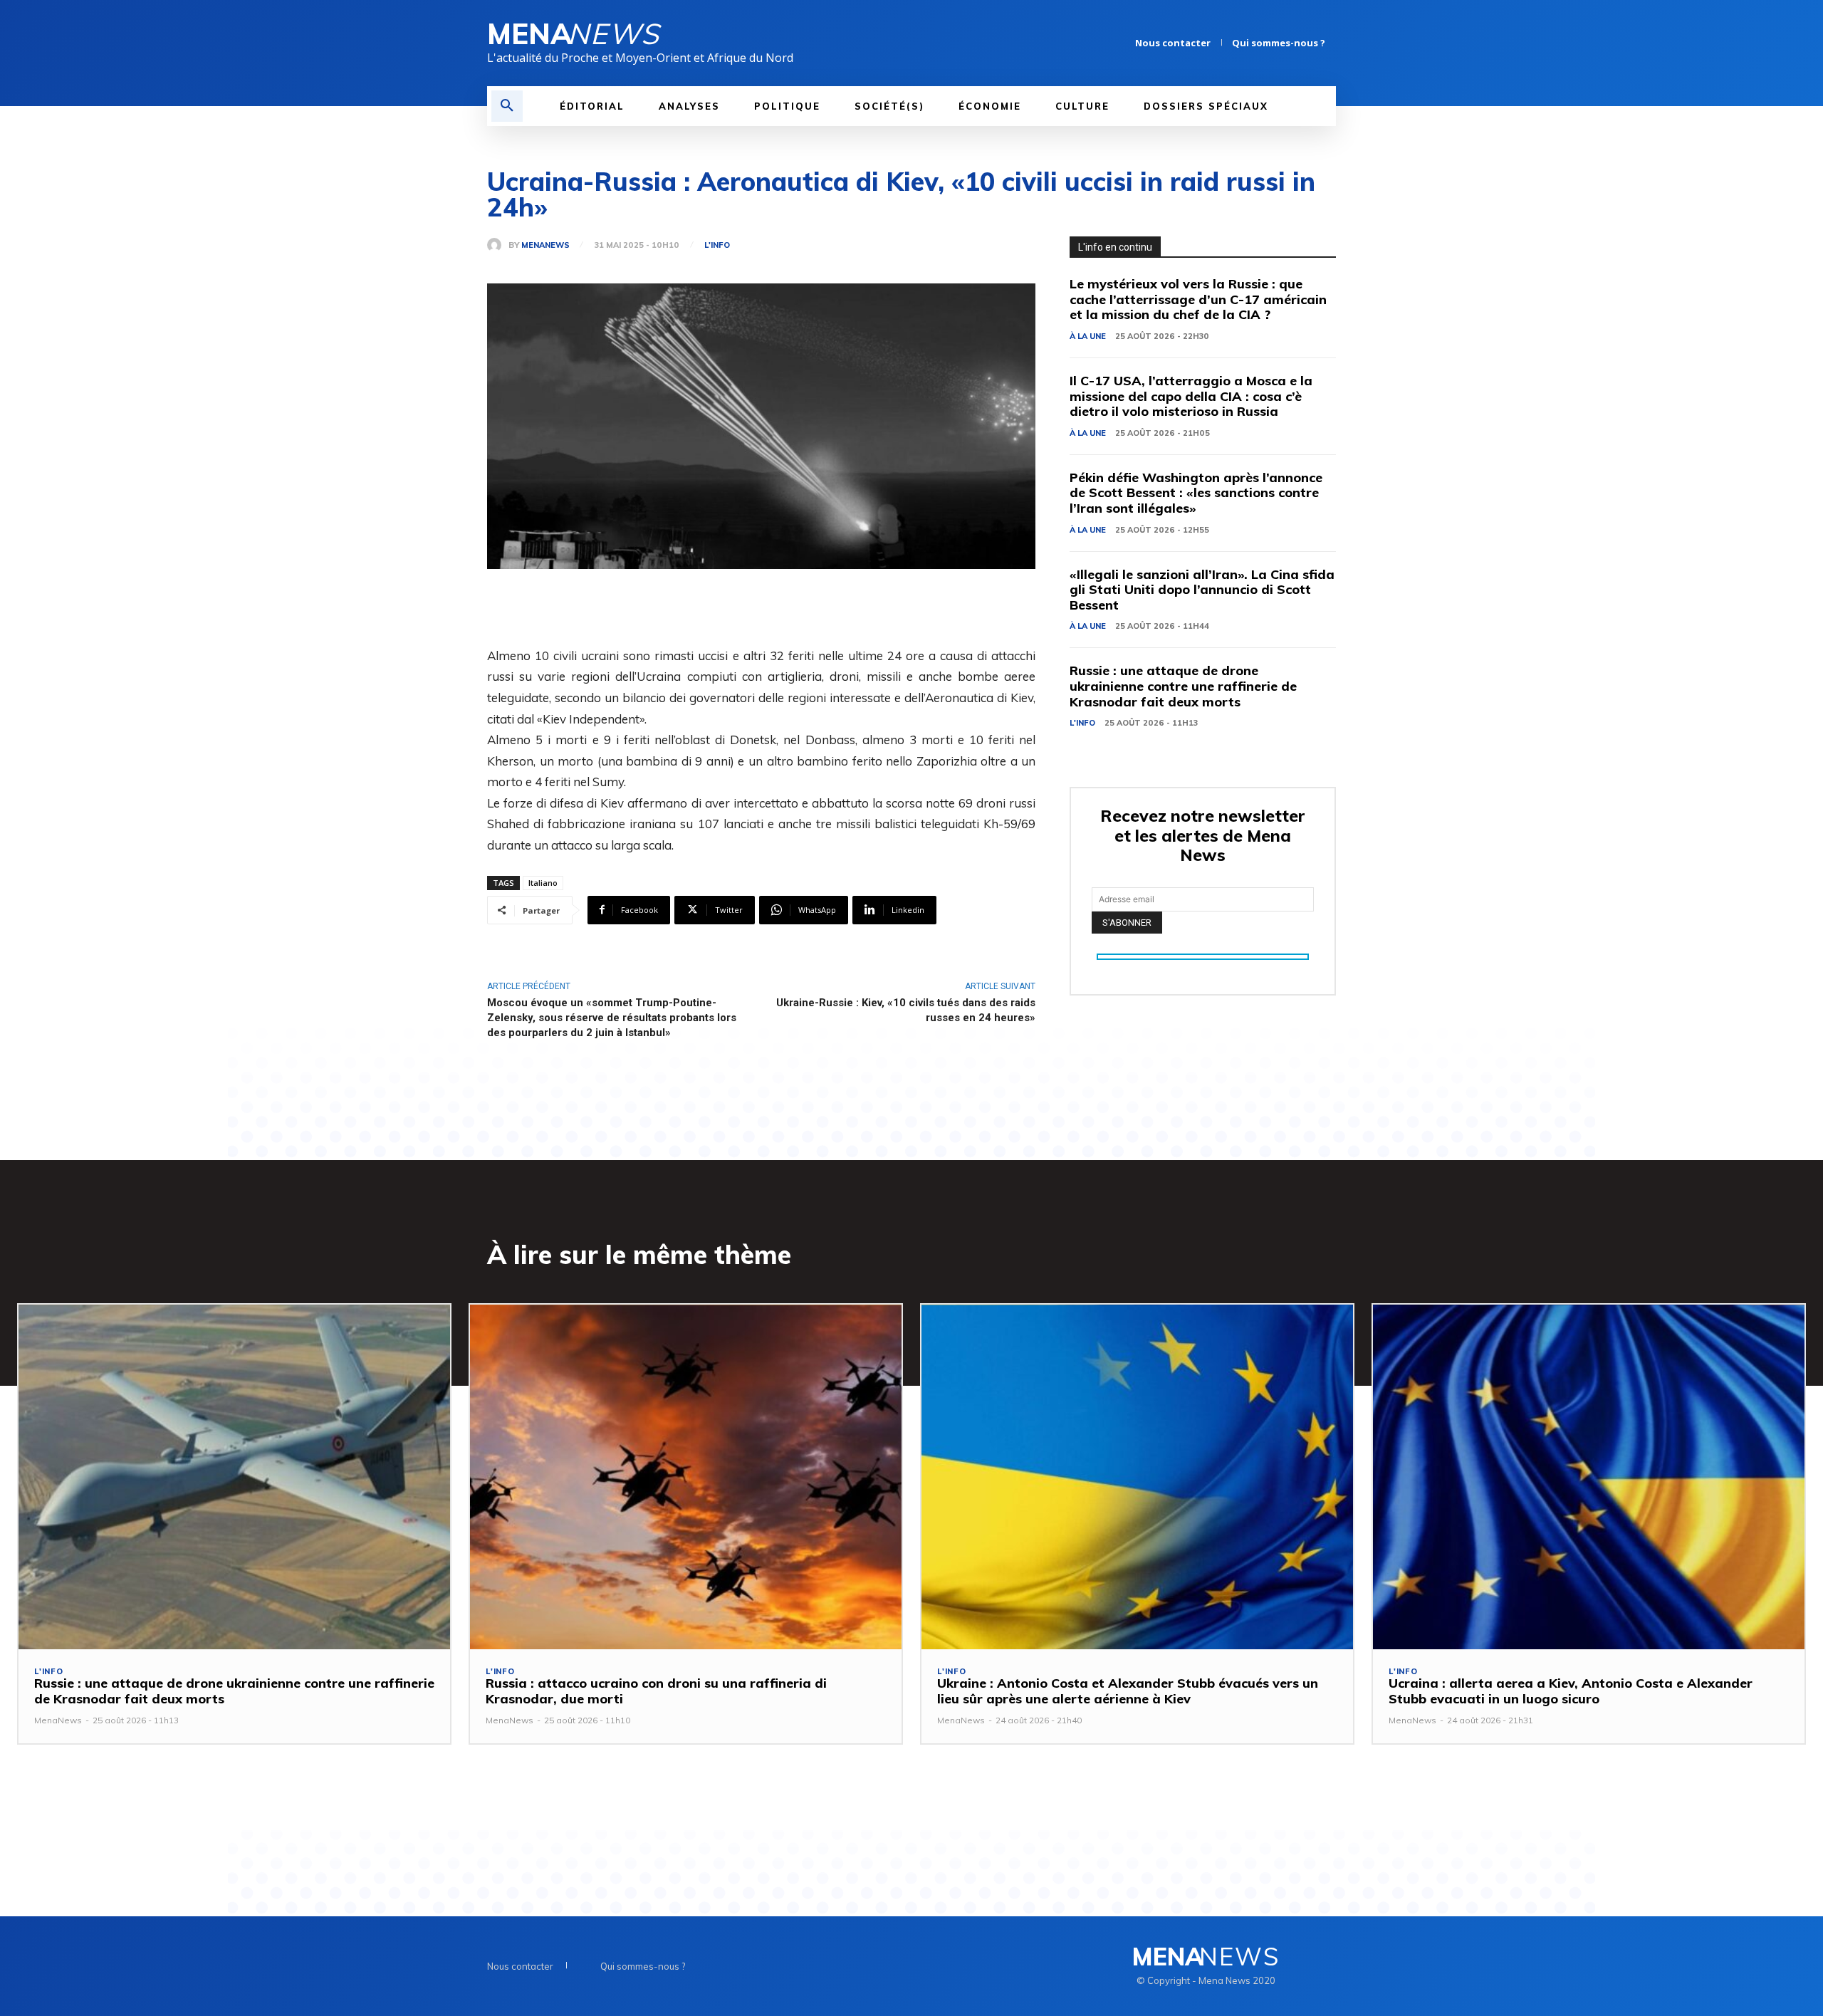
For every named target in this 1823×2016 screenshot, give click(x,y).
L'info (717, 245)
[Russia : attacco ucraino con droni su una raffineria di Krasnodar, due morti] (686, 1477)
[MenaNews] (498, 245)
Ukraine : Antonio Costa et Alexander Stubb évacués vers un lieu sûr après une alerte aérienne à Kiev (1128, 1691)
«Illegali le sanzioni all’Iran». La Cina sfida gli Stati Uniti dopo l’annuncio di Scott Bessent (1202, 590)
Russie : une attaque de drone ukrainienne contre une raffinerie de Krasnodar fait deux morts (1183, 686)
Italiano (543, 883)
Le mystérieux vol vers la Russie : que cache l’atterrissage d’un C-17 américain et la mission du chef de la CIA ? (1198, 299)
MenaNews (545, 245)
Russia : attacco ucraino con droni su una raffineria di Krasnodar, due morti (656, 1691)
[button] (507, 106)
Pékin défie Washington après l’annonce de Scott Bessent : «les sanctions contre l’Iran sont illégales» (1196, 493)
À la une (1088, 336)
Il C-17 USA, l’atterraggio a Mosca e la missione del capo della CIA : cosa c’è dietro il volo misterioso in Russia (1191, 396)
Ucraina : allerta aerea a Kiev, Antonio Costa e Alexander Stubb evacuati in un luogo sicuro (1571, 1691)
